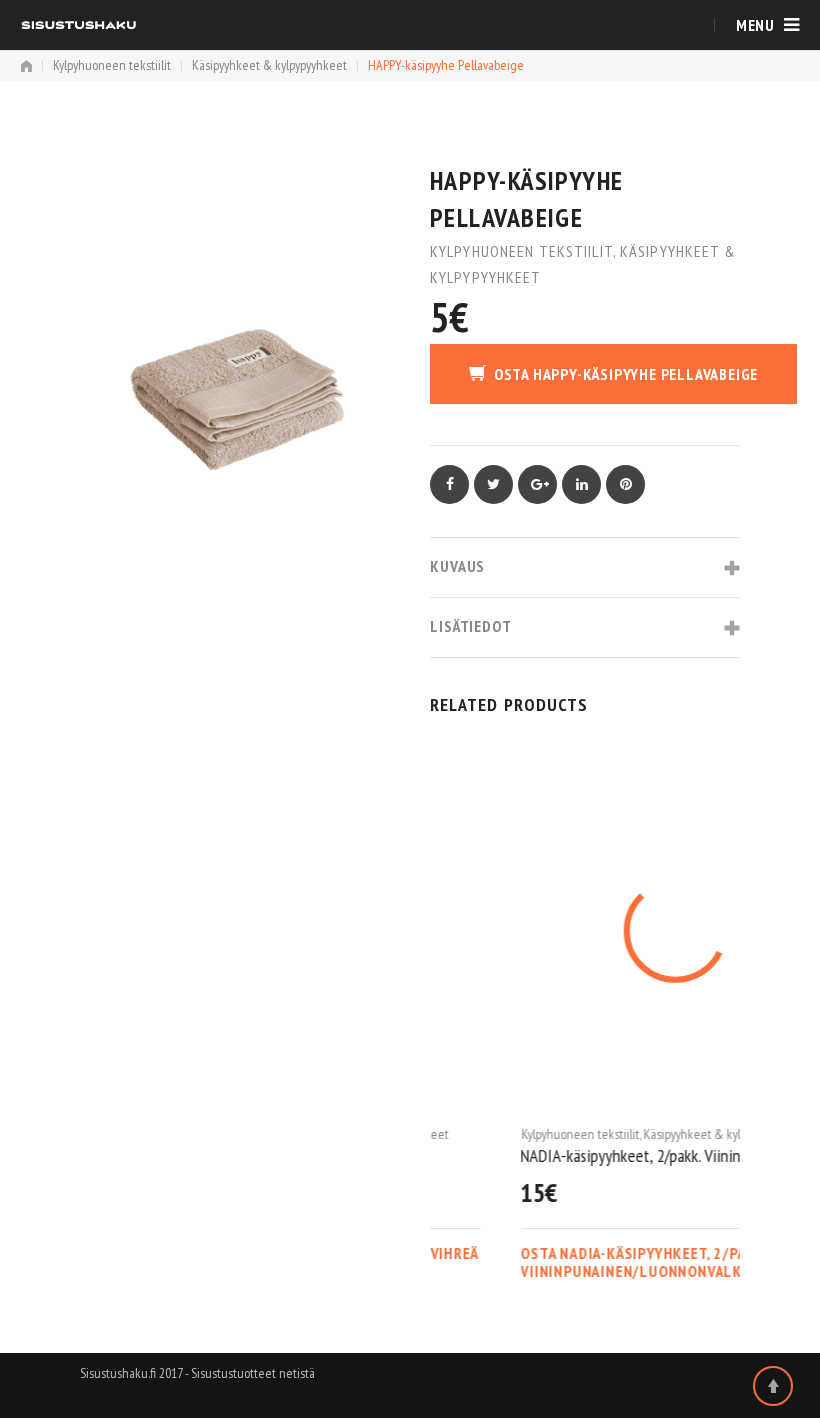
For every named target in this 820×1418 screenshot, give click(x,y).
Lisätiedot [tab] (471, 626)
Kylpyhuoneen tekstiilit (112, 65)
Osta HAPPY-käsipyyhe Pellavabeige (626, 374)
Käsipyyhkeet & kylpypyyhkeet (269, 65)
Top (773, 1386)
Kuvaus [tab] (457, 566)
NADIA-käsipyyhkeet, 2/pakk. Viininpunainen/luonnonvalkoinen (585, 1155)
